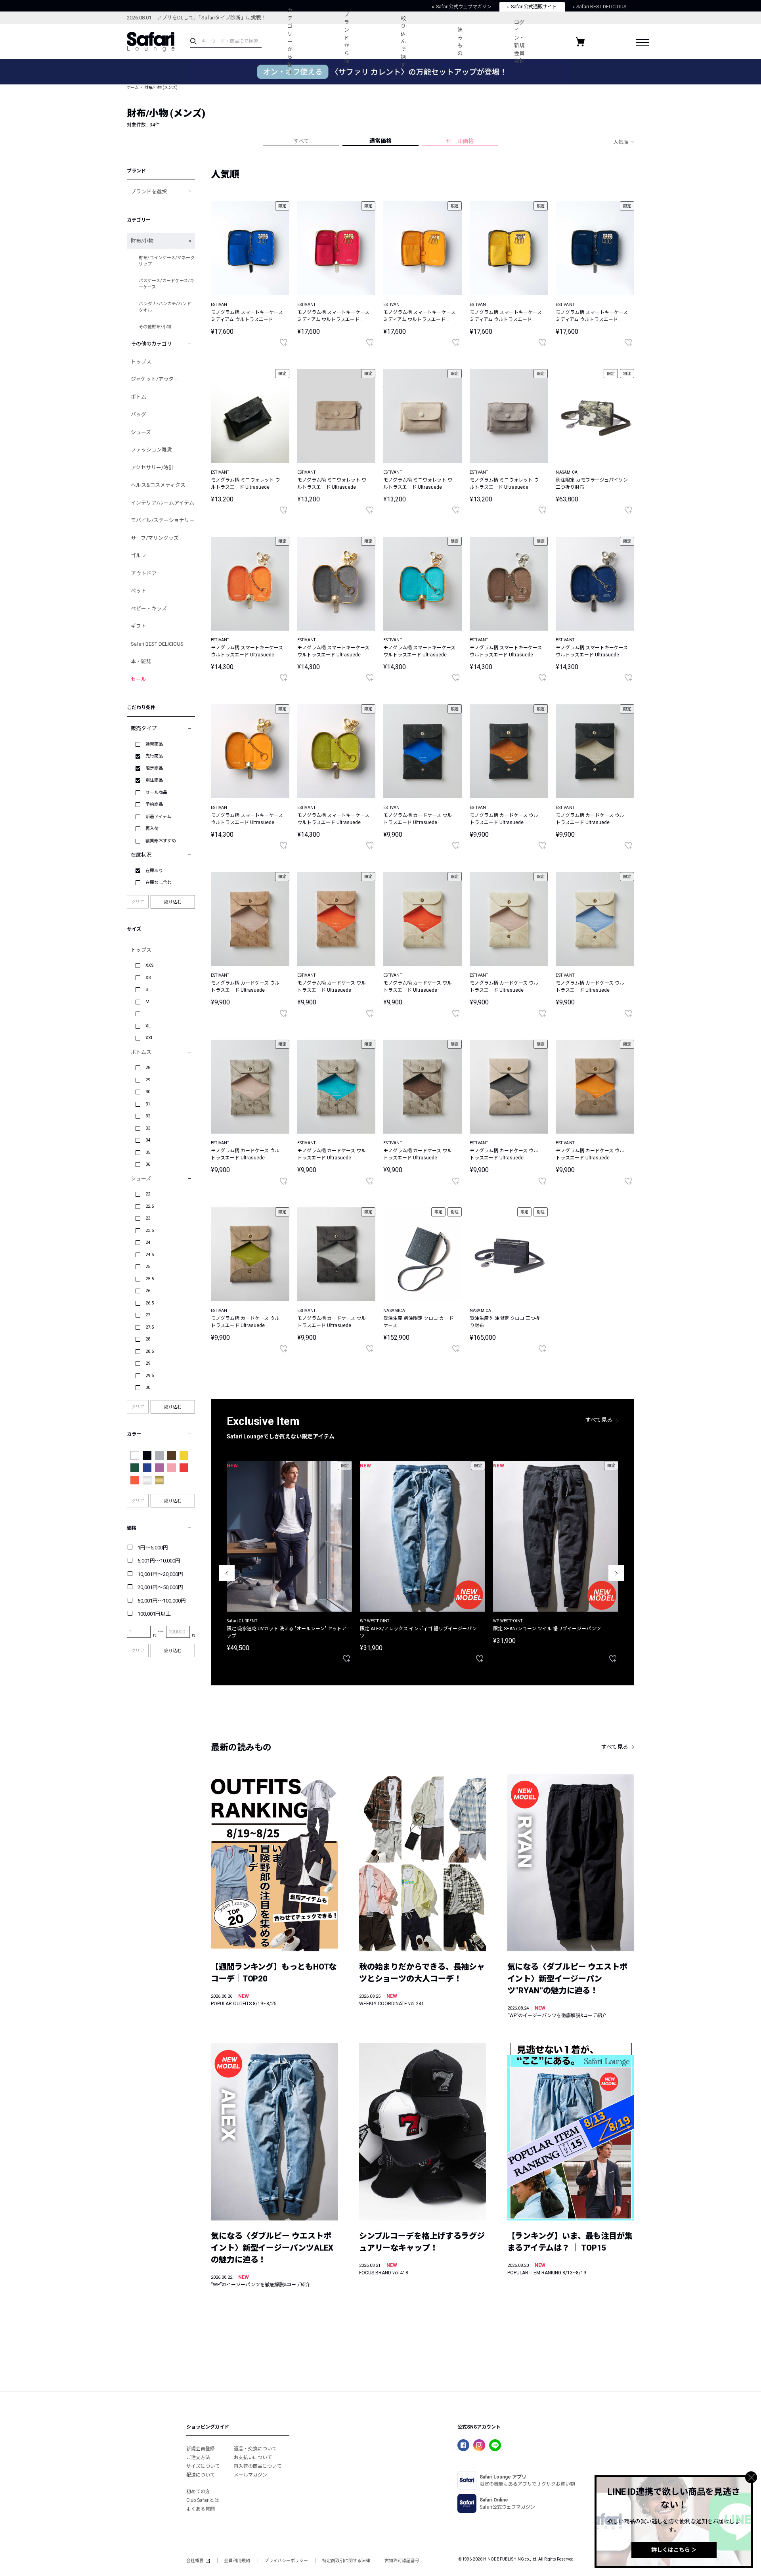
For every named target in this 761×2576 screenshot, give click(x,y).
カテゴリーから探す (290, 41)
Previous (227, 1573)
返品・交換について (255, 2449)
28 (148, 1068)
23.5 (150, 1231)
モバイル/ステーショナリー (163, 520)
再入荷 (152, 829)
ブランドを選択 (149, 192)
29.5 (150, 1376)
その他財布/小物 (155, 327)
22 (148, 1194)
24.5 (150, 1255)
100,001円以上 (154, 1614)
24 (148, 1242)
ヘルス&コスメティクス (158, 485)
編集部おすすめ (161, 841)
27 (148, 1315)
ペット (139, 591)
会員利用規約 (237, 2561)
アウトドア (144, 573)
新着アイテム (158, 817)
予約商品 (154, 804)
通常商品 (154, 744)
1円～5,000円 (153, 1548)
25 (148, 1267)
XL (148, 1026)
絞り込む (173, 902)
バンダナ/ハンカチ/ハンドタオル (165, 307)
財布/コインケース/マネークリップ (167, 261)
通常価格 (380, 141)
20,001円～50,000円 (160, 1587)
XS (148, 978)
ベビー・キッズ (149, 609)
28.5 (150, 1351)
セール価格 (460, 141)
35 (148, 1152)
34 (148, 1140)
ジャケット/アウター (155, 379)
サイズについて (203, 2466)
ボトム (139, 397)
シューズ (141, 432)
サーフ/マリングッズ (155, 538)
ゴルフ (139, 556)
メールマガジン (250, 2475)
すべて (301, 141)
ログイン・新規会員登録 (519, 42)
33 (148, 1128)
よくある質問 (201, 2509)
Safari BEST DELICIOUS (157, 644)
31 (148, 1104)
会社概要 (195, 2561)
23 (148, 1218)
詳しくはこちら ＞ (674, 2550)
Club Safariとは (203, 2500)
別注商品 (154, 780)
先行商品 (154, 756)
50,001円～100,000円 (162, 1601)
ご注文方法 (198, 2457)
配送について (201, 2475)
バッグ (139, 414)
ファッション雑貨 (151, 450)
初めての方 (198, 2492)
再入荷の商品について (258, 2466)
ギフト (139, 626)
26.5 (150, 1303)
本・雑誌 (141, 661)
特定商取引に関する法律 (346, 2561)
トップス (141, 362)
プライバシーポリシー (286, 2561)
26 (148, 1291)
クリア (138, 902)
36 (148, 1164)
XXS (150, 965)
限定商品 (154, 768)
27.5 (150, 1327)
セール (139, 679)
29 (148, 1080)
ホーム (133, 87)
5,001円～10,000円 (159, 1561)
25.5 (150, 1279)
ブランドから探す (347, 42)
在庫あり (154, 871)
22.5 (150, 1206)
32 (148, 1116)
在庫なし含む (159, 883)
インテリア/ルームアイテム (163, 503)
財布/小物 (142, 241)
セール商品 (156, 793)
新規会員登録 (201, 2449)
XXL (149, 1038)
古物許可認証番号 (402, 2561)
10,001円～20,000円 (160, 1574)
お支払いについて (253, 2457)
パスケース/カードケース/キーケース (166, 284)
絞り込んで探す (403, 42)
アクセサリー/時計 (152, 468)
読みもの (460, 42)
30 (148, 1092)
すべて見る (599, 1420)
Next (616, 1573)
